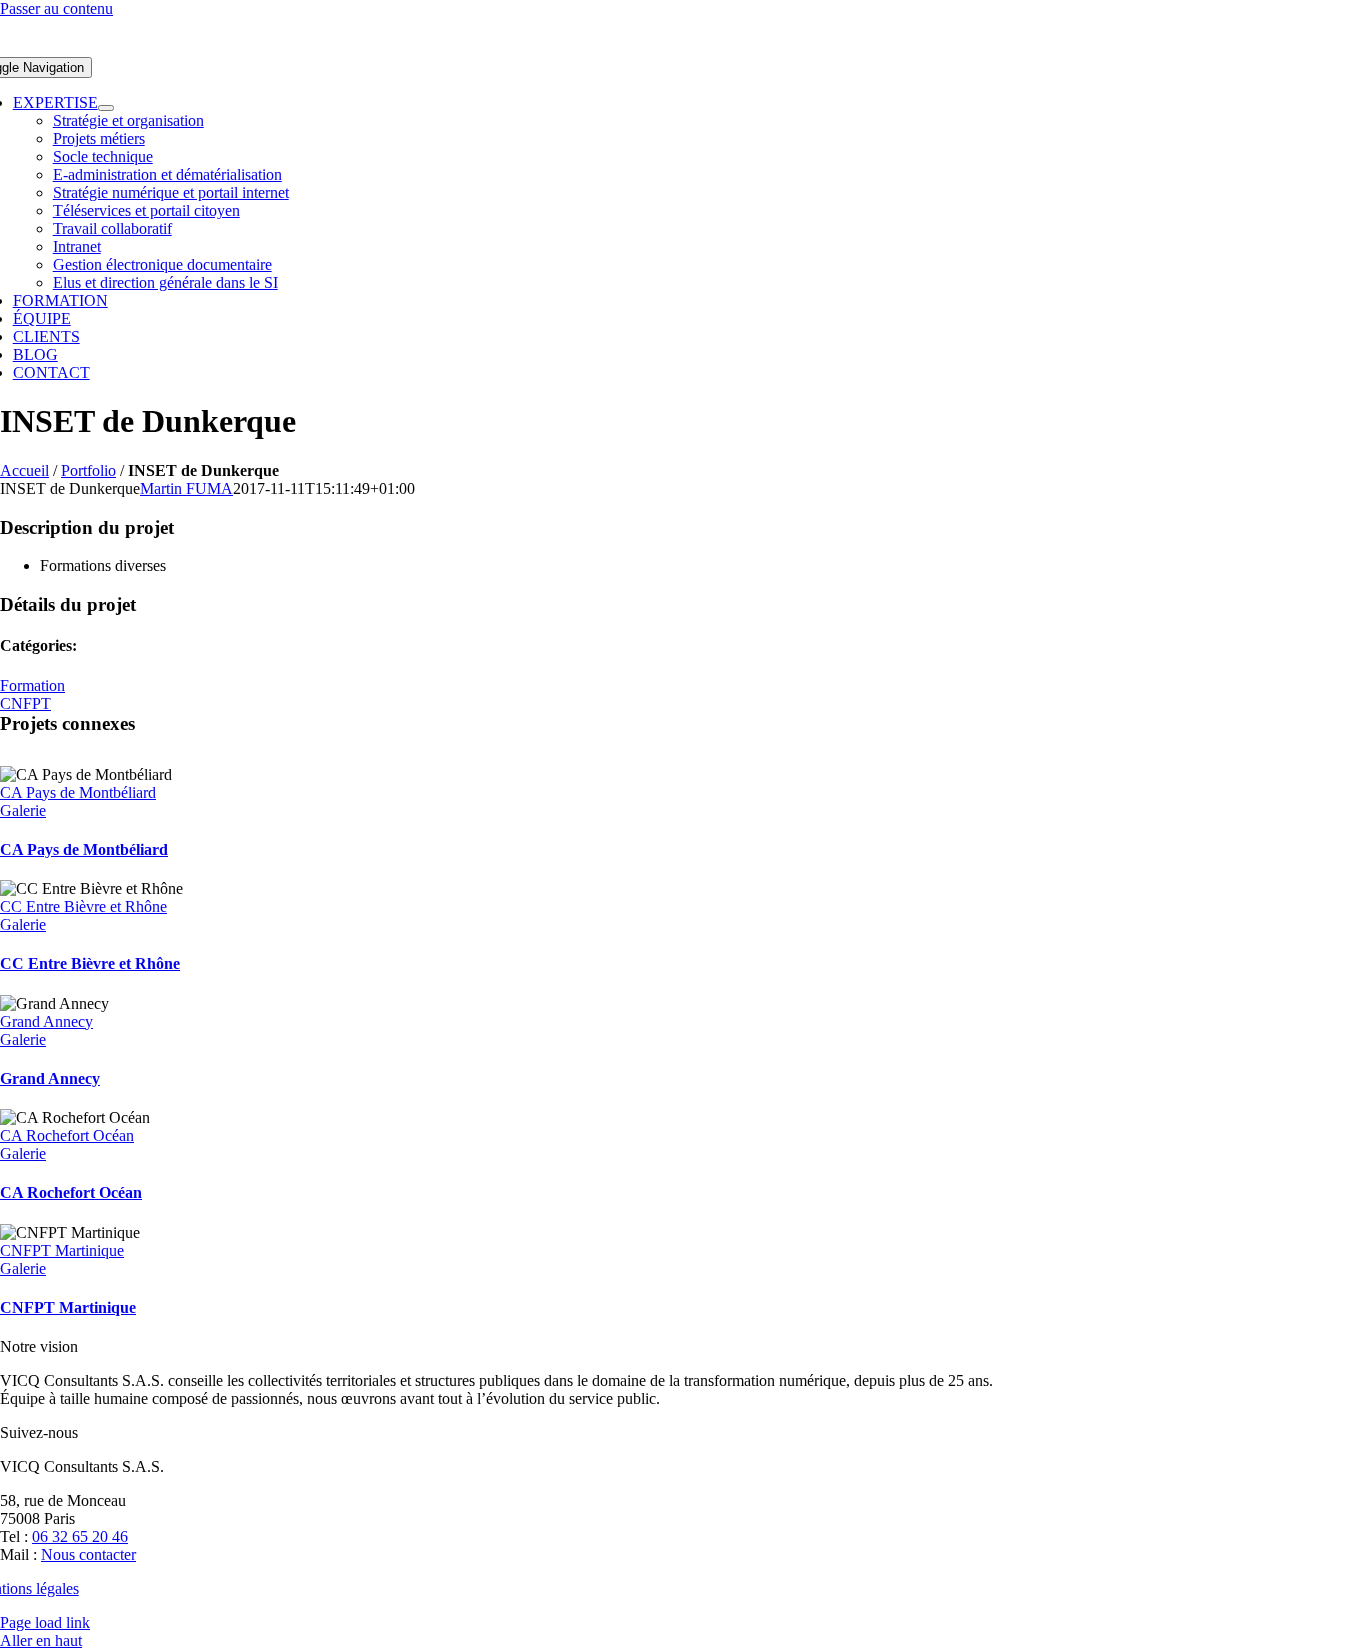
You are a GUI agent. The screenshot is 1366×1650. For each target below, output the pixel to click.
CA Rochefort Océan (67, 1135)
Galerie (23, 810)
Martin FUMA (186, 488)
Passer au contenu (56, 8)
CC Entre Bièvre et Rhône (83, 906)
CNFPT (25, 703)
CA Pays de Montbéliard (78, 792)
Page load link (45, 1622)
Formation (32, 685)
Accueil (24, 470)
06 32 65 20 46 (80, 1536)
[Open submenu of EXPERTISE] (106, 108)
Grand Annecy (46, 1021)
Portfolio (88, 470)
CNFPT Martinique (62, 1250)
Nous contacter (88, 1554)
